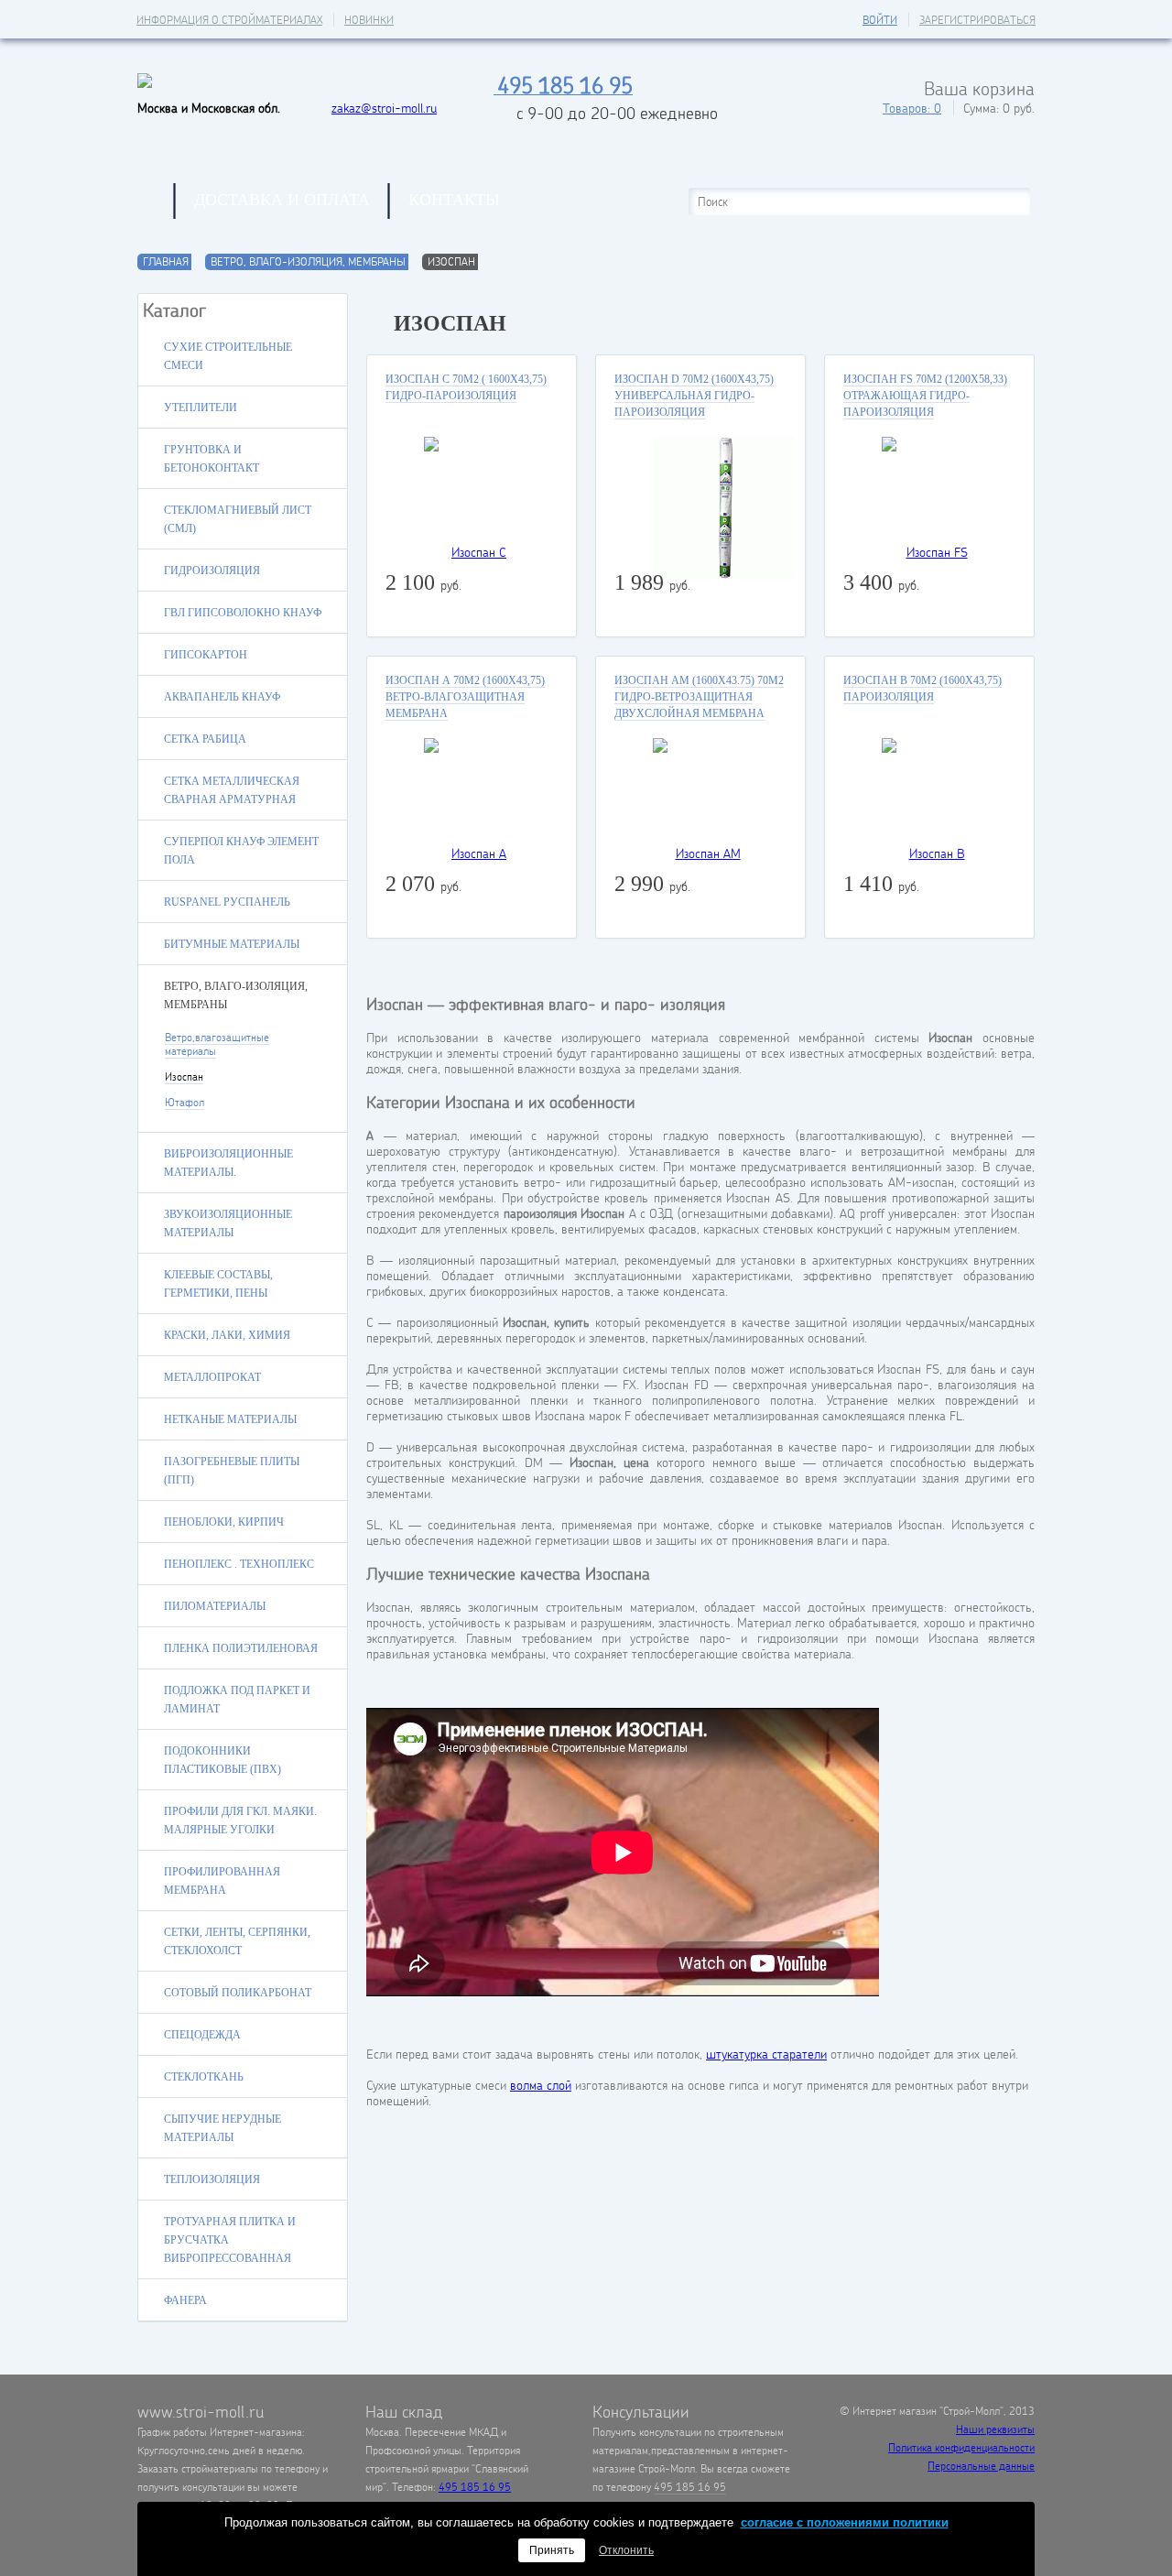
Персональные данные (981, 2466)
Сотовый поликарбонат (238, 1993)
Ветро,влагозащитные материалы (217, 1044)
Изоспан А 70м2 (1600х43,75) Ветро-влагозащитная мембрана (465, 697)
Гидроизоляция (212, 571)
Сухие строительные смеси (228, 356)
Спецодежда (202, 2035)
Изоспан (184, 1076)
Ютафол (184, 1102)
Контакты (454, 200)
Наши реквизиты (995, 2429)
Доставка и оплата (282, 200)
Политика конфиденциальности (961, 2447)
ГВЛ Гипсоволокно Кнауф (243, 613)
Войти (880, 20)
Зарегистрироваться (977, 20)
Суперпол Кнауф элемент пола (241, 851)
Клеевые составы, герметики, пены (218, 1284)
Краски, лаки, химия (227, 1335)
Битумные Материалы (232, 944)
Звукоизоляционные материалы (228, 1223)
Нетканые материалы (230, 1419)
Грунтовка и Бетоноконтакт (212, 459)
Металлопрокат (212, 1377)
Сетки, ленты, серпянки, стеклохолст (237, 1941)
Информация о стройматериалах (229, 20)
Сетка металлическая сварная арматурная (232, 790)
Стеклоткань (204, 2077)
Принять (552, 2550)
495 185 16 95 (475, 2487)
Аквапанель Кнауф (222, 697)
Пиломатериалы (215, 1606)
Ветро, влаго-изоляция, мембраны (308, 261)
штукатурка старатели (766, 2054)
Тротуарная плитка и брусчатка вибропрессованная (230, 2240)
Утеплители (201, 408)
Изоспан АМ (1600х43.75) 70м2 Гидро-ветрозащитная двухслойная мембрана (699, 697)
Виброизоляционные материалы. (228, 1163)
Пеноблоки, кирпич (224, 1522)
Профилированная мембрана (222, 1881)
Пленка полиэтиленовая (241, 1648)
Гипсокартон (206, 655)
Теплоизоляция (212, 2179)
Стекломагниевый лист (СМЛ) (238, 519)
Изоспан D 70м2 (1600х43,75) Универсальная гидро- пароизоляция (694, 396)
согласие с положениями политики (845, 2522)
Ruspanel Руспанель (227, 902)
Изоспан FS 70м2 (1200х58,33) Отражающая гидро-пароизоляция (925, 396)
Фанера (185, 2300)
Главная (156, 201)
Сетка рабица (205, 739)
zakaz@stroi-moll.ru (384, 108)
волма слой (541, 2085)
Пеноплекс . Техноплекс (239, 1564)
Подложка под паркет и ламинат (237, 1700)
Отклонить (626, 2550)
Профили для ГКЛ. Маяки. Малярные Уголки (240, 1821)
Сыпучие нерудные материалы (222, 2128)
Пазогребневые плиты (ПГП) (232, 1471)
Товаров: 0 (912, 108)
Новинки (369, 20)
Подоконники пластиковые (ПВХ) (222, 1760)
